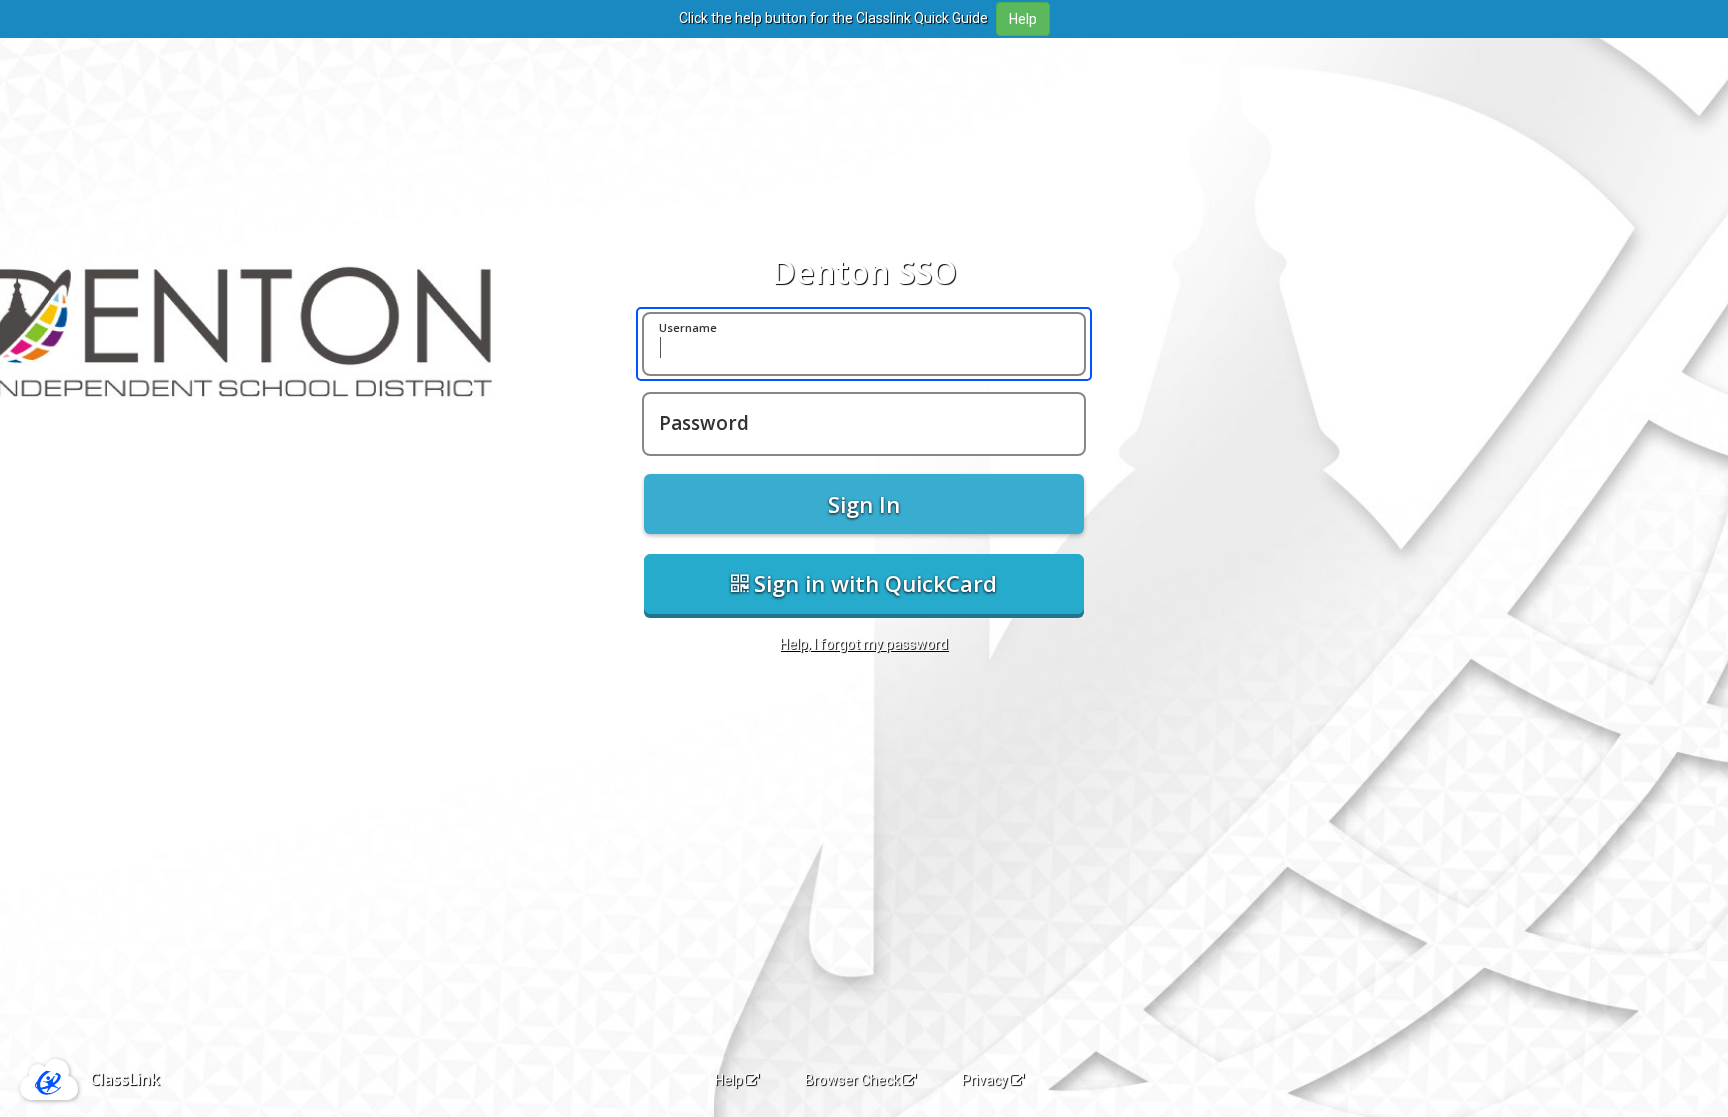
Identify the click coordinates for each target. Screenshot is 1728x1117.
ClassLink (125, 1079)
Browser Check (852, 1080)
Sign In (864, 504)
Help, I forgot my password (864, 644)
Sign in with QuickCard (872, 583)
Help (729, 1080)
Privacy (985, 1080)
